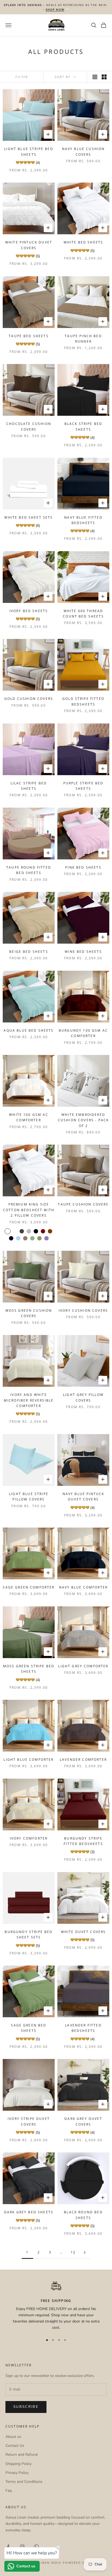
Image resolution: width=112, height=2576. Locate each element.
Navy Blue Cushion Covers (83, 152)
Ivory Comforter (29, 1838)
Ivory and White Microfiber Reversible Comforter (29, 1400)
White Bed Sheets (83, 242)
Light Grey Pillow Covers (83, 1397)
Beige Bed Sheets (29, 952)
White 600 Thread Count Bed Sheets (83, 614)
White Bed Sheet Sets (29, 517)
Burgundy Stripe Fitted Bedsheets (83, 1841)
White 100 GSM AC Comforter (29, 1117)
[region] (56, 2306)
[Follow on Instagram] (22, 2547)
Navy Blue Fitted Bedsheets (83, 520)
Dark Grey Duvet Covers (83, 2121)
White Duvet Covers (83, 1932)
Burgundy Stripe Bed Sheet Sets (29, 1935)
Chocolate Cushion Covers (29, 426)
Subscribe (26, 2407)
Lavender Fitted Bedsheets (83, 2028)
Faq (9, 2491)
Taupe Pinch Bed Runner (83, 339)
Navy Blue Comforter (83, 1587)
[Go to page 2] (85, 2252)
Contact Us (15, 2446)
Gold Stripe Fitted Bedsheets (83, 701)
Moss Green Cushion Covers (29, 1313)
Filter (22, 77)
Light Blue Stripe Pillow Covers (29, 1497)
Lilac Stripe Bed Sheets (29, 786)
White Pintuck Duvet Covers (29, 245)
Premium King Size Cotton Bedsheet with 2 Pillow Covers (29, 1210)
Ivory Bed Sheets (29, 611)
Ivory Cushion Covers (83, 1310)
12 (73, 2252)
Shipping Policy (18, 2464)
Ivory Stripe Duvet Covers (29, 2121)
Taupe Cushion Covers (83, 1204)
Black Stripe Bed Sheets (83, 426)
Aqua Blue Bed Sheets (29, 1030)
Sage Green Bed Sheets (29, 2028)
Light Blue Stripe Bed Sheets (29, 152)
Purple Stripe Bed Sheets (83, 786)
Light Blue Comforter (29, 1760)
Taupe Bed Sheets (29, 336)
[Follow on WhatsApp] (36, 2547)
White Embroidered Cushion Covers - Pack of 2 (83, 1120)
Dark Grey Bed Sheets (29, 2212)
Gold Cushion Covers (29, 699)
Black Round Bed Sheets (83, 2215)
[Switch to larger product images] (95, 77)
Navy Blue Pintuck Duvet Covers (83, 1497)
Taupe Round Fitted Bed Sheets (29, 870)
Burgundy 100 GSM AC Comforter (83, 1033)
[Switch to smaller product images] (104, 77)
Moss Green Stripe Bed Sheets (29, 1669)
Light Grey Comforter (83, 1666)
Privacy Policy (17, 2473)
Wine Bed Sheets (83, 952)
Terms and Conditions (24, 2482)
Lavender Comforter (83, 1760)
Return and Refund (21, 2455)
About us (13, 2437)
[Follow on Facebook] (8, 2547)
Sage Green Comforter (29, 1587)
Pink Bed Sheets (83, 867)
